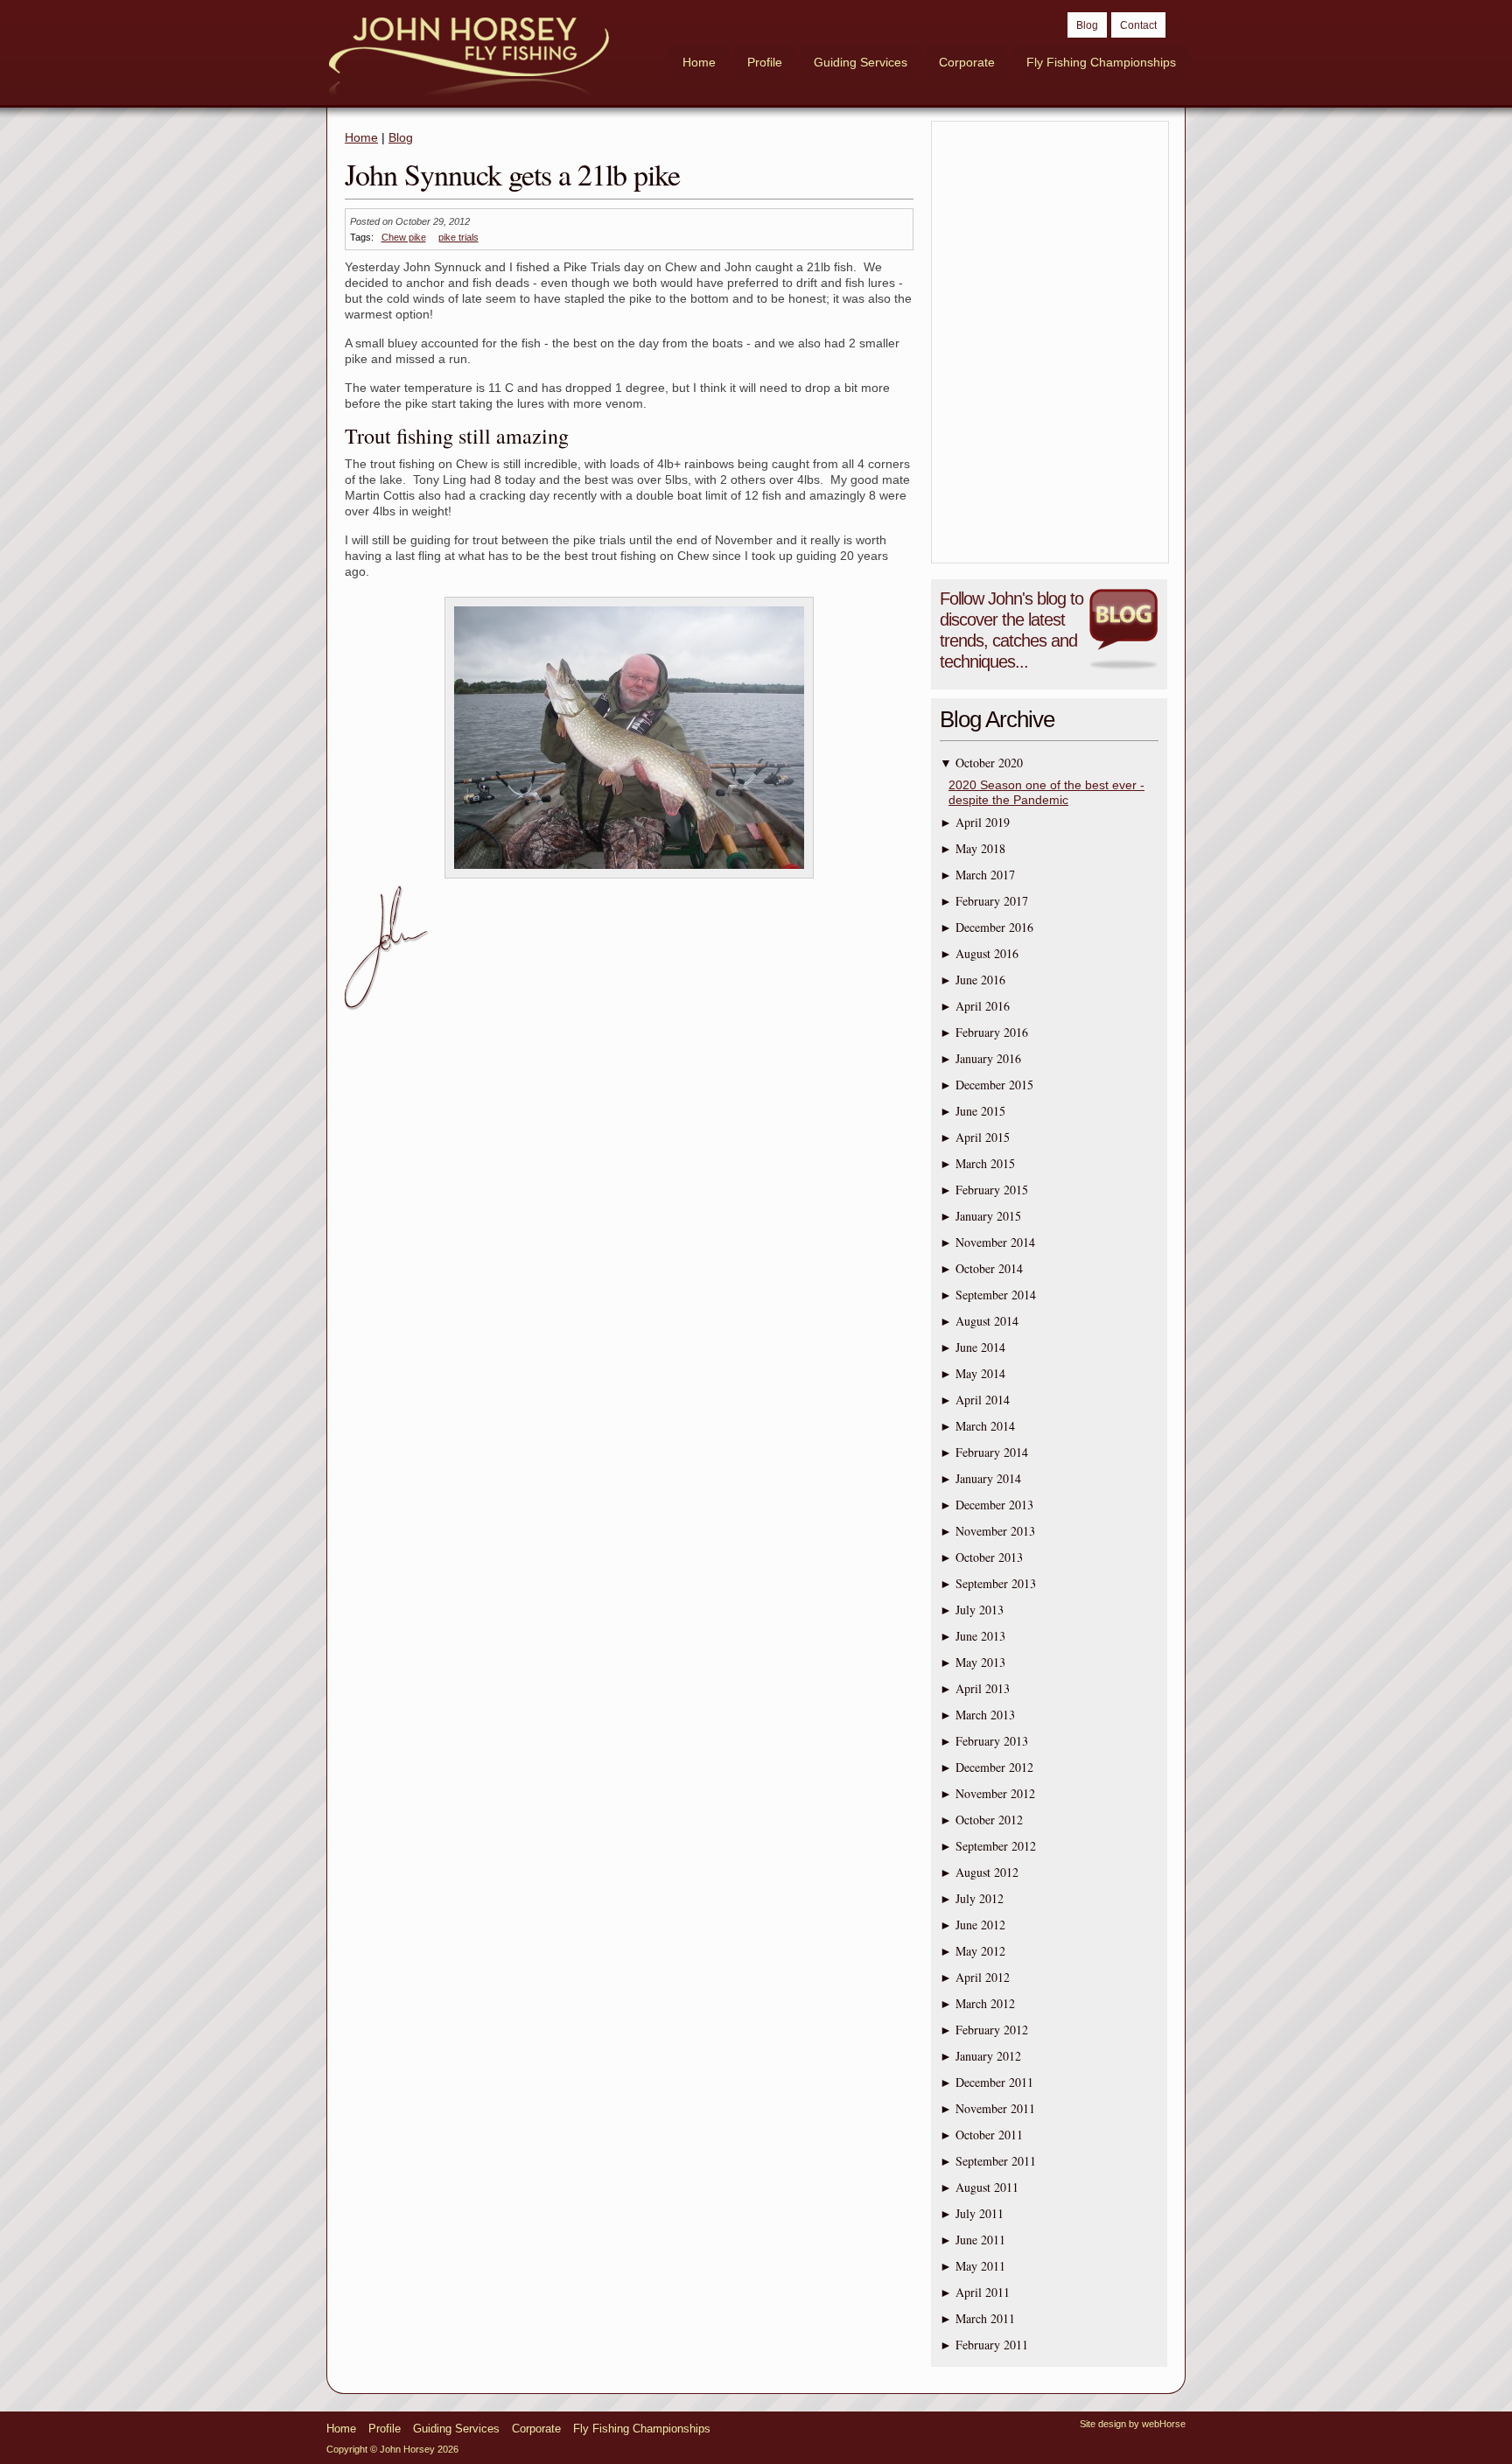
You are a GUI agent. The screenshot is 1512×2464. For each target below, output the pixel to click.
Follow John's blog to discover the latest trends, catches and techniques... (1011, 630)
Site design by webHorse (1133, 2424)
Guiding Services (861, 62)
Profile (765, 62)
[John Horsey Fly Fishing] (469, 59)
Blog (1087, 25)
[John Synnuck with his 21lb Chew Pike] (629, 878)
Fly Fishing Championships (1101, 62)
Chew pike (404, 237)
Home (699, 62)
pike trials (458, 237)
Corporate (967, 62)
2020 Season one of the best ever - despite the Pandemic (1046, 792)
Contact (1138, 25)
